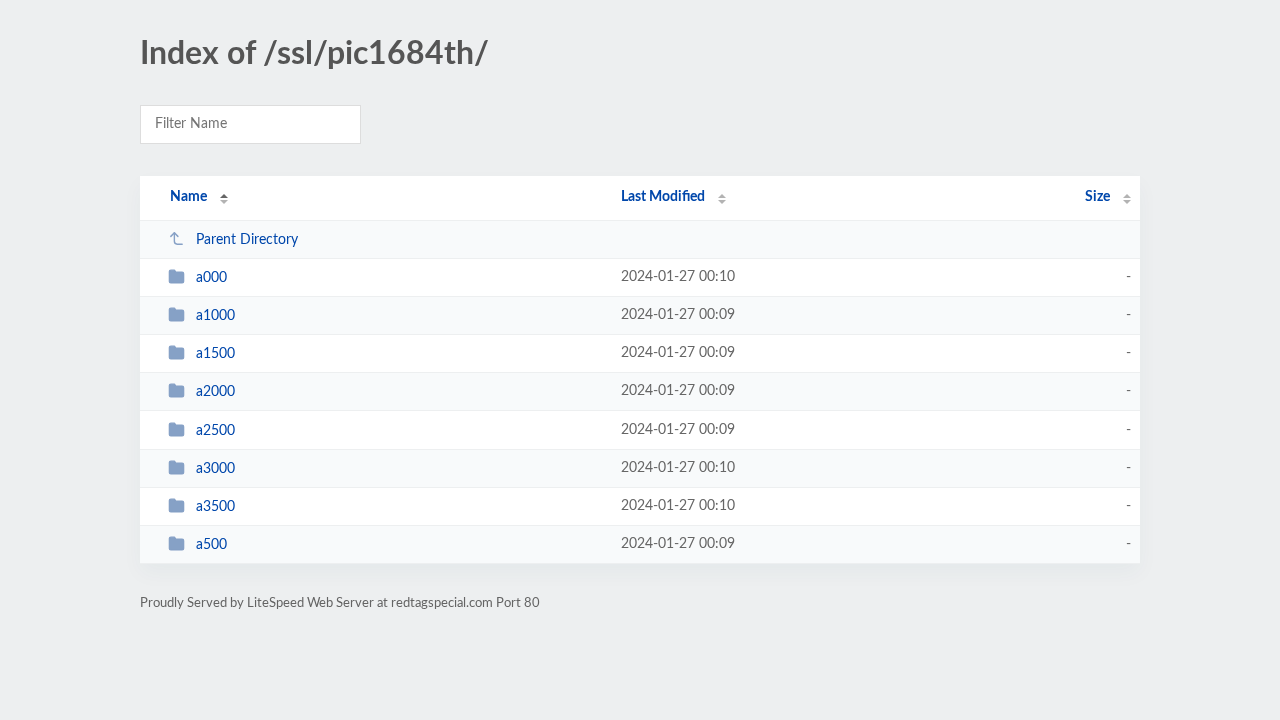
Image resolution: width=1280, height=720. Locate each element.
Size (1097, 197)
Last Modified (663, 197)
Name (188, 197)
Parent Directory (247, 240)
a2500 (215, 431)
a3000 (215, 469)
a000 (211, 278)
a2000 (215, 392)
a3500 (215, 507)
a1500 (215, 354)
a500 (211, 545)
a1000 (215, 316)
